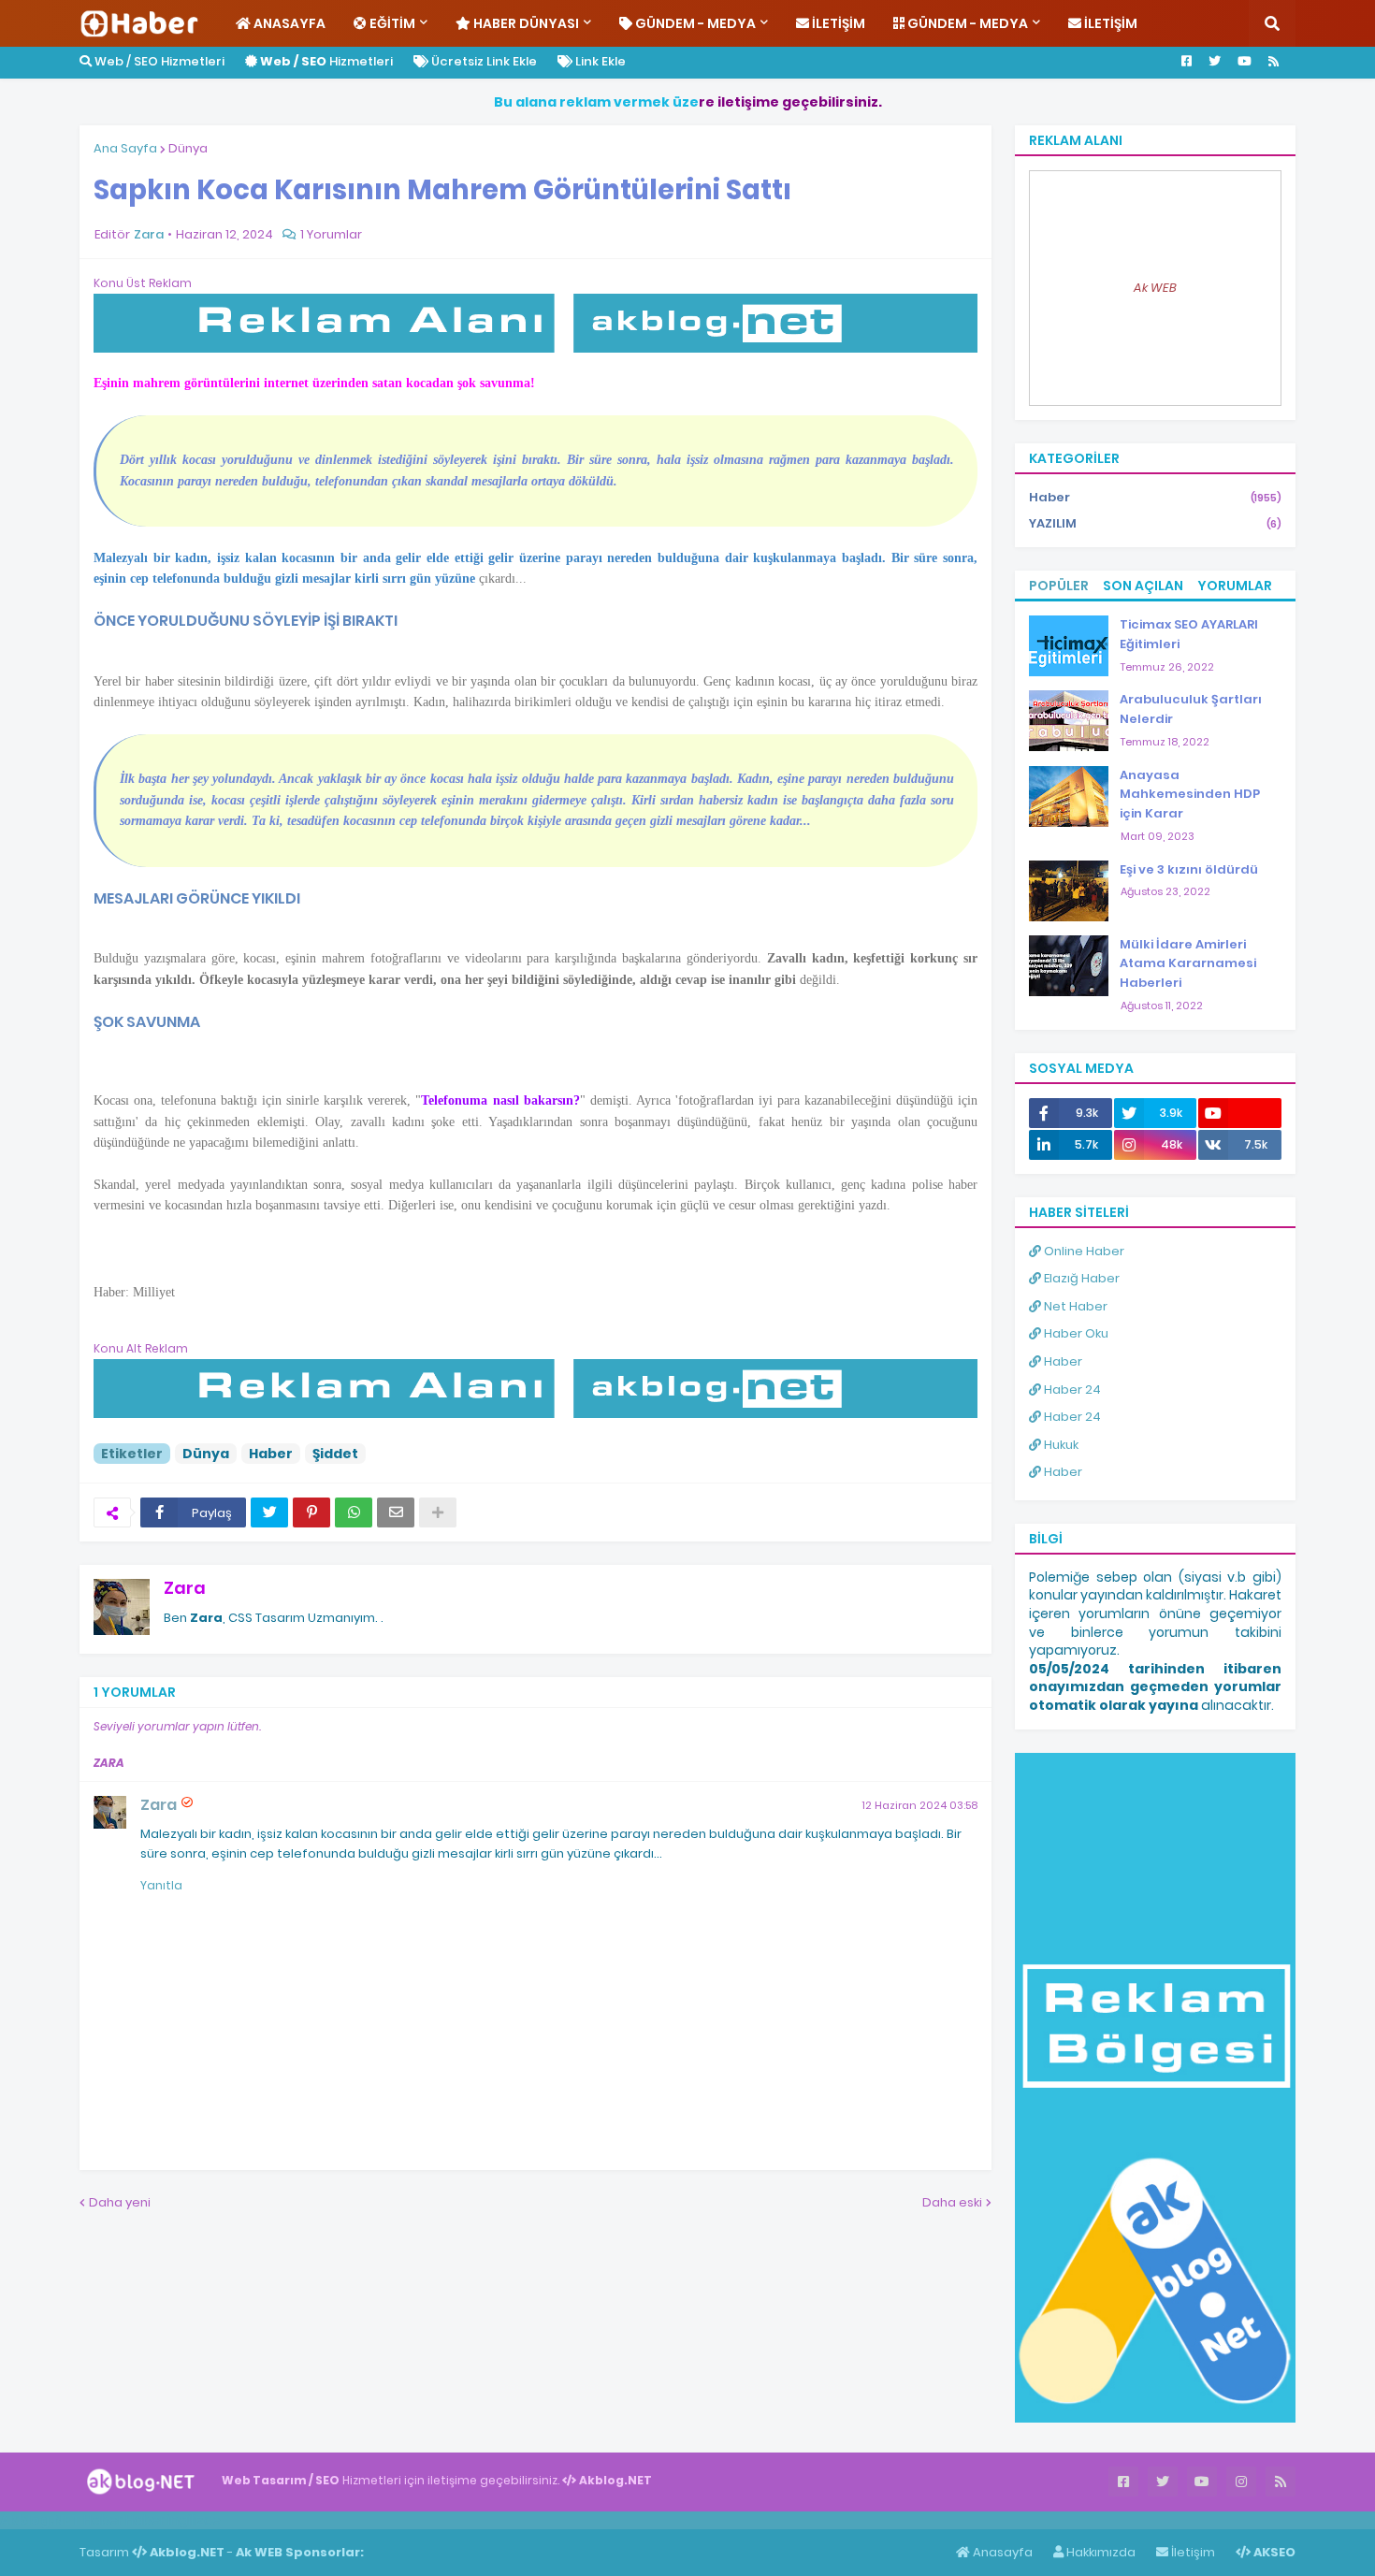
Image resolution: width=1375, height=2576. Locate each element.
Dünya (188, 148)
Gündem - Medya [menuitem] (694, 23)
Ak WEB (1155, 288)
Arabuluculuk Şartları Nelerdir (1191, 709)
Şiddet (335, 1454)
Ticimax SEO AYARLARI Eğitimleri (1189, 634)
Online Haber (1083, 1251)
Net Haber (1074, 1306)
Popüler (1059, 586)
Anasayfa (1001, 2552)
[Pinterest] (311, 1512)
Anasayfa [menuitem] (288, 23)
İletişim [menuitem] (837, 23)
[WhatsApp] (354, 1512)
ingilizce (194, 2520)
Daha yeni (120, 2202)
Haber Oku (1075, 1333)
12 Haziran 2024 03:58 (920, 1805)
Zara (185, 1588)
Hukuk (1060, 1445)
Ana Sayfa (125, 148)
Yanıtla (161, 1885)
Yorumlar (1235, 586)
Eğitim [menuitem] (391, 23)
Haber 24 (1071, 1389)
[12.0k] (1240, 1113)
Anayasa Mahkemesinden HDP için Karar (1190, 795)
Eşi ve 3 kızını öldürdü (1189, 869)
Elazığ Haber (1080, 1278)
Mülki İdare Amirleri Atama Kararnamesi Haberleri (1188, 964)
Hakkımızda (1100, 2552)
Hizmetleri (326, 61)
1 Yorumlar (331, 234)
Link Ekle (599, 61)
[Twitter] (269, 1512)
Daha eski (952, 2202)
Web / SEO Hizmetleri (158, 61)
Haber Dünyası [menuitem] (525, 23)
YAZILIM (1155, 523)
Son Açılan (1143, 586)
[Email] (396, 1512)
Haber (271, 1454)
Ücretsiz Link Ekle (483, 61)
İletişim (1192, 2552)
